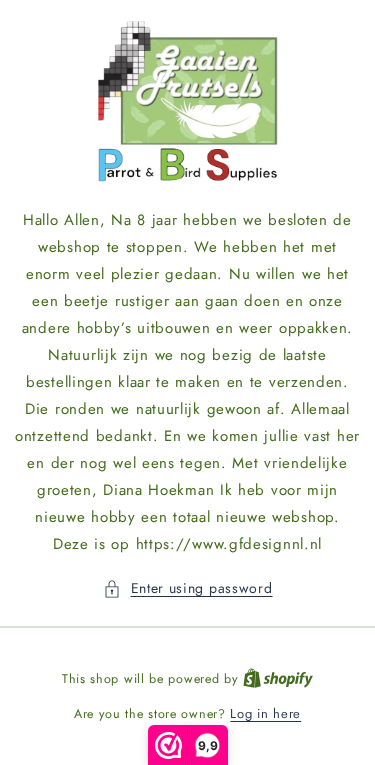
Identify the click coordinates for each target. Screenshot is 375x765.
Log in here (265, 713)
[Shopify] (278, 678)
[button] (188, 588)
